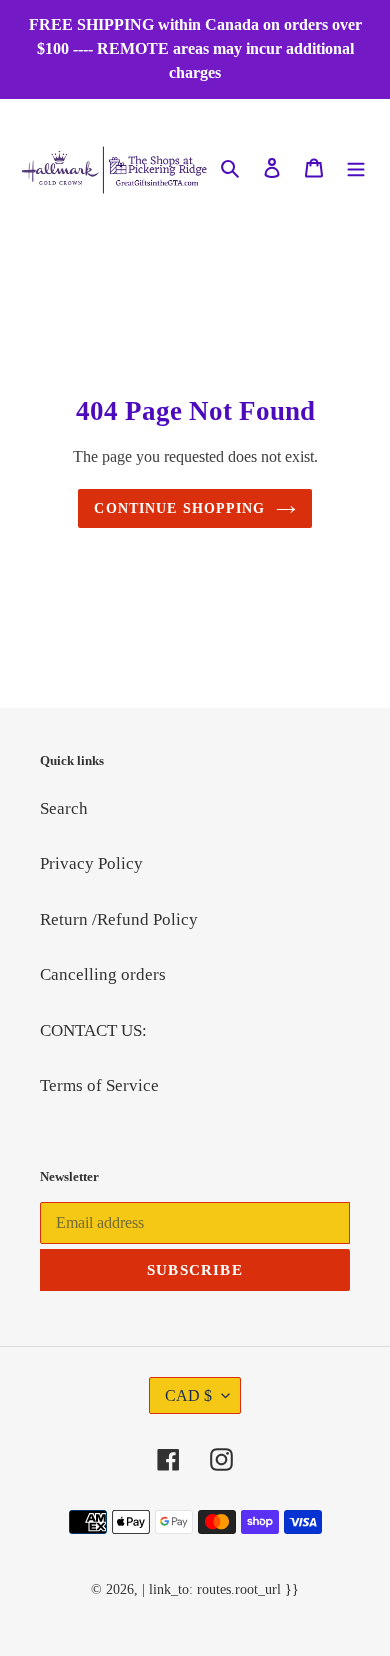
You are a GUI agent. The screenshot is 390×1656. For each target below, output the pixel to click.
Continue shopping (179, 508)
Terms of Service (99, 1085)
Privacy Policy (91, 863)
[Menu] (356, 167)
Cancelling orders (103, 974)
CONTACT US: (93, 1030)
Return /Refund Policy (119, 919)
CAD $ (188, 1395)
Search (64, 808)
